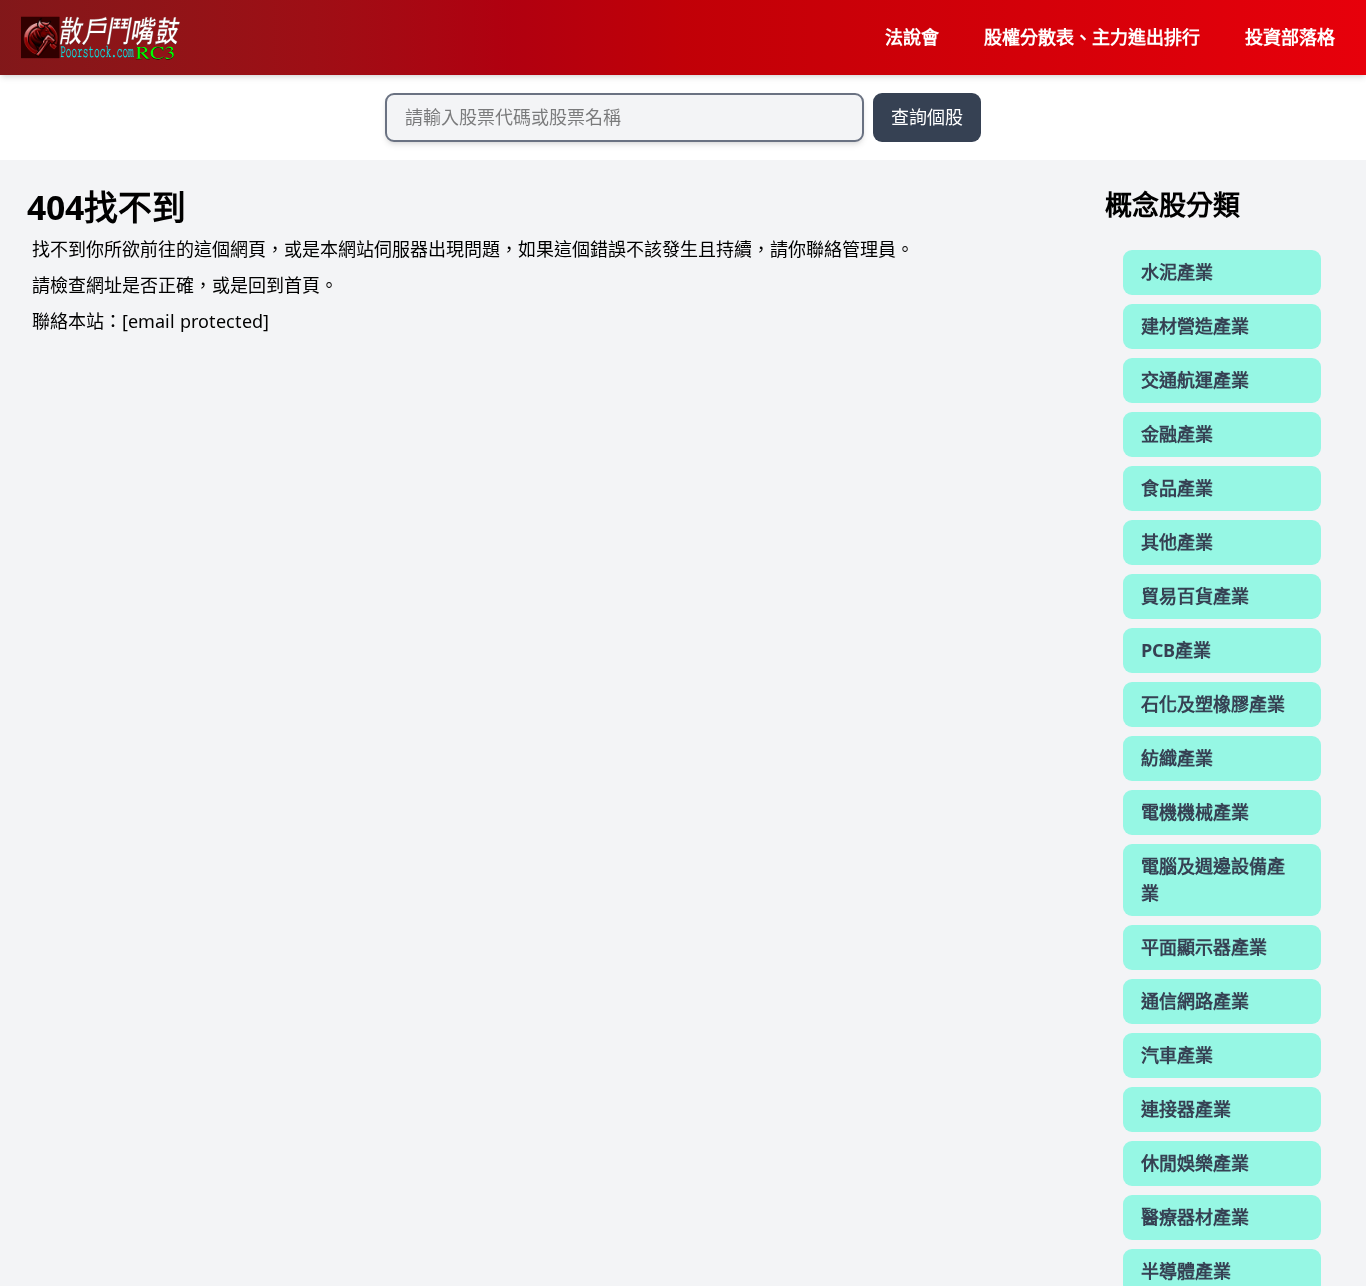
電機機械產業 (1195, 812)
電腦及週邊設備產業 (1213, 879)
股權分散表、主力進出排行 (1092, 37)
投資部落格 (1290, 37)
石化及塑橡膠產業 (1213, 704)
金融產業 (1177, 434)
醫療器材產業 (1195, 1217)
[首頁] (99, 38)
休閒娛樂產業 (1195, 1163)
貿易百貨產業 (1195, 596)
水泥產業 (1177, 272)
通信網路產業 (1195, 1001)
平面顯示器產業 (1204, 947)
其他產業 (1177, 542)
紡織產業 (1177, 758)
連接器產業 (1186, 1109)
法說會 (912, 37)
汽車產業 (1177, 1055)
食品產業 (1177, 488)
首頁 (302, 285)
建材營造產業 (1195, 326)
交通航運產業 (1195, 380)
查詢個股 (927, 117)
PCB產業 (1176, 650)
